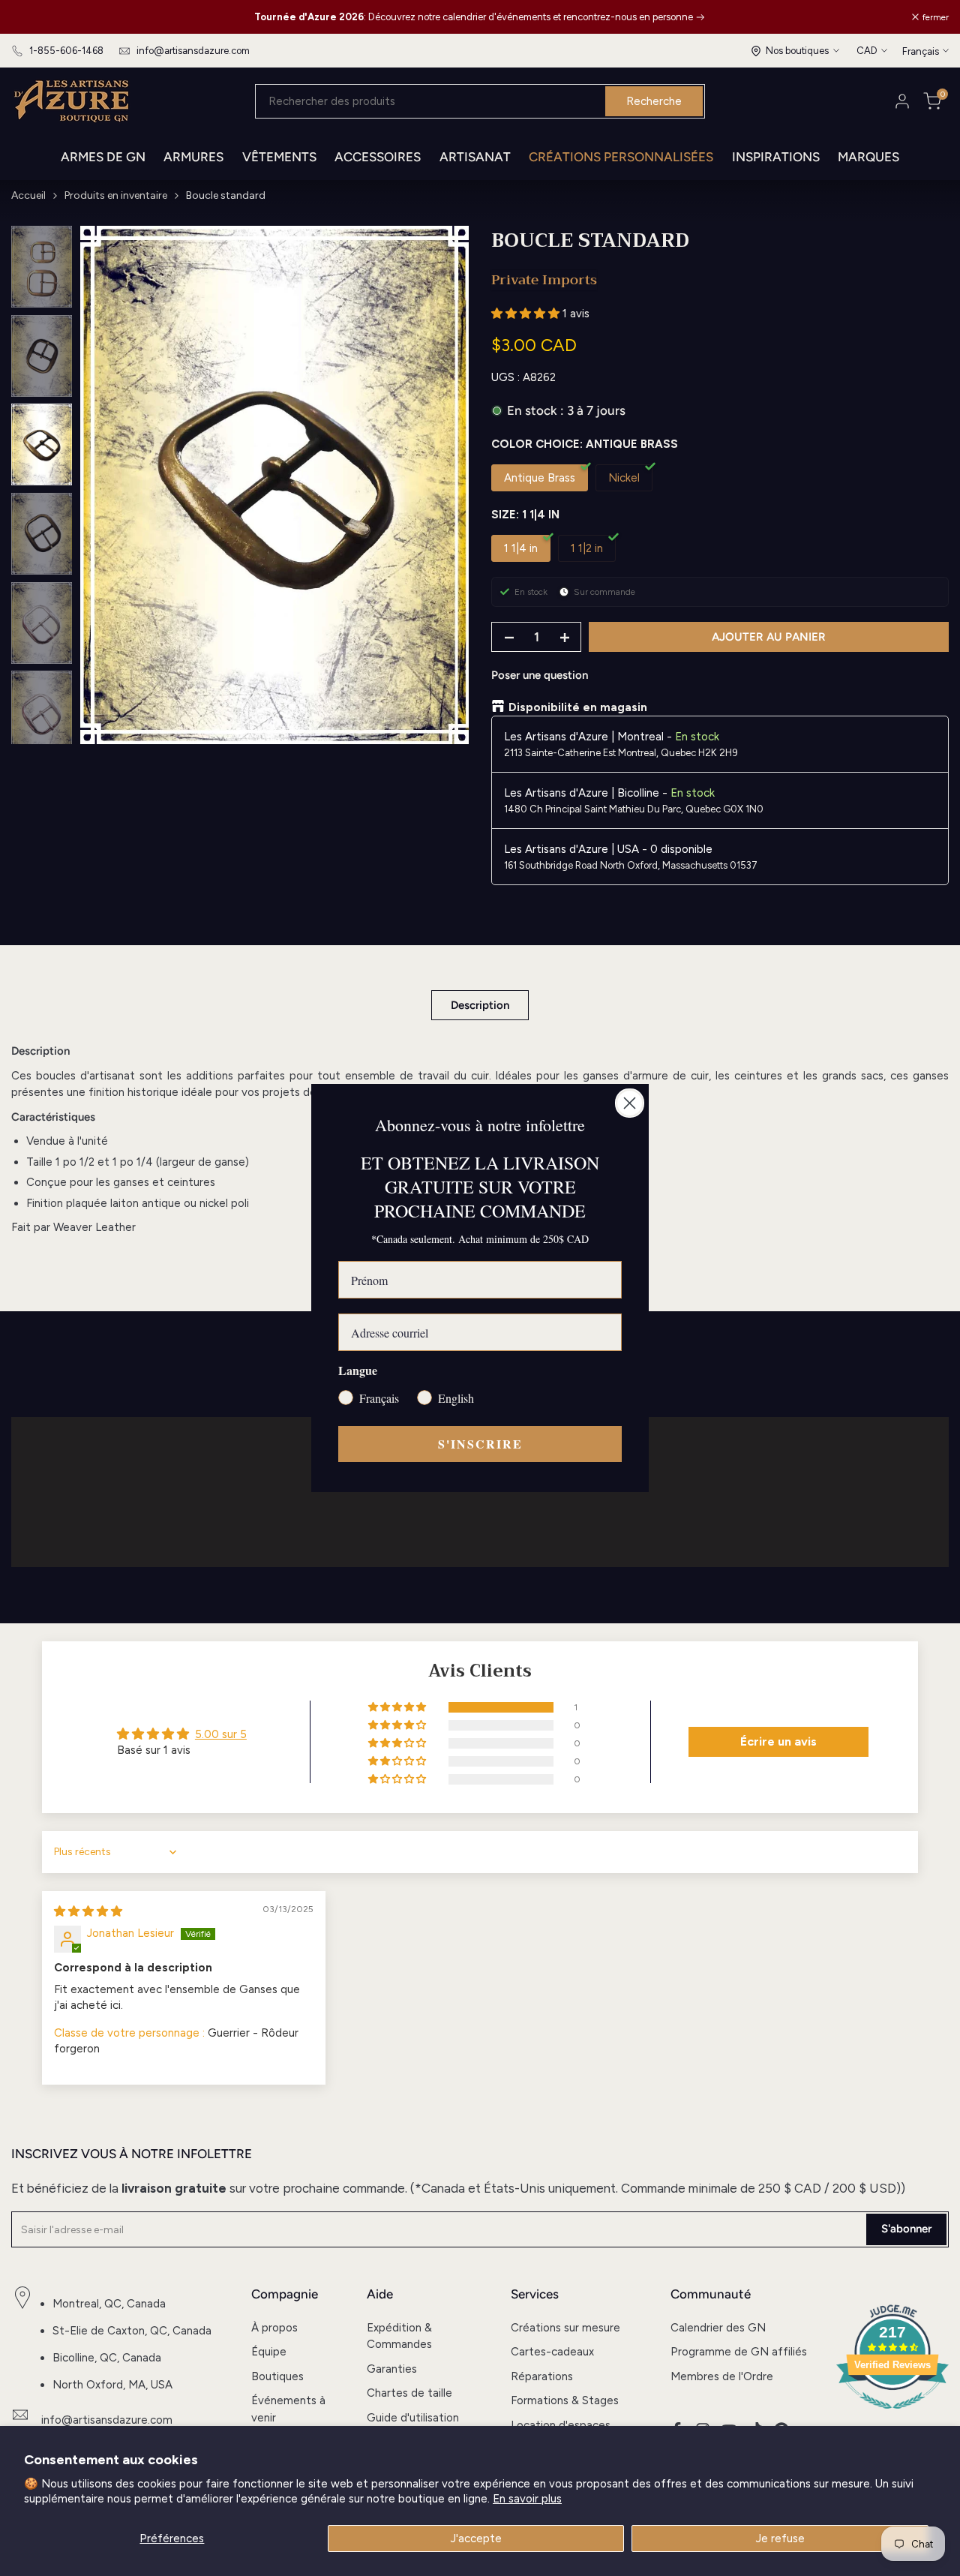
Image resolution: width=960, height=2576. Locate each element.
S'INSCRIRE (480, 1444)
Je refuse (780, 2538)
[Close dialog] (630, 1103)
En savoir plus (527, 2499)
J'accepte (476, 2538)
